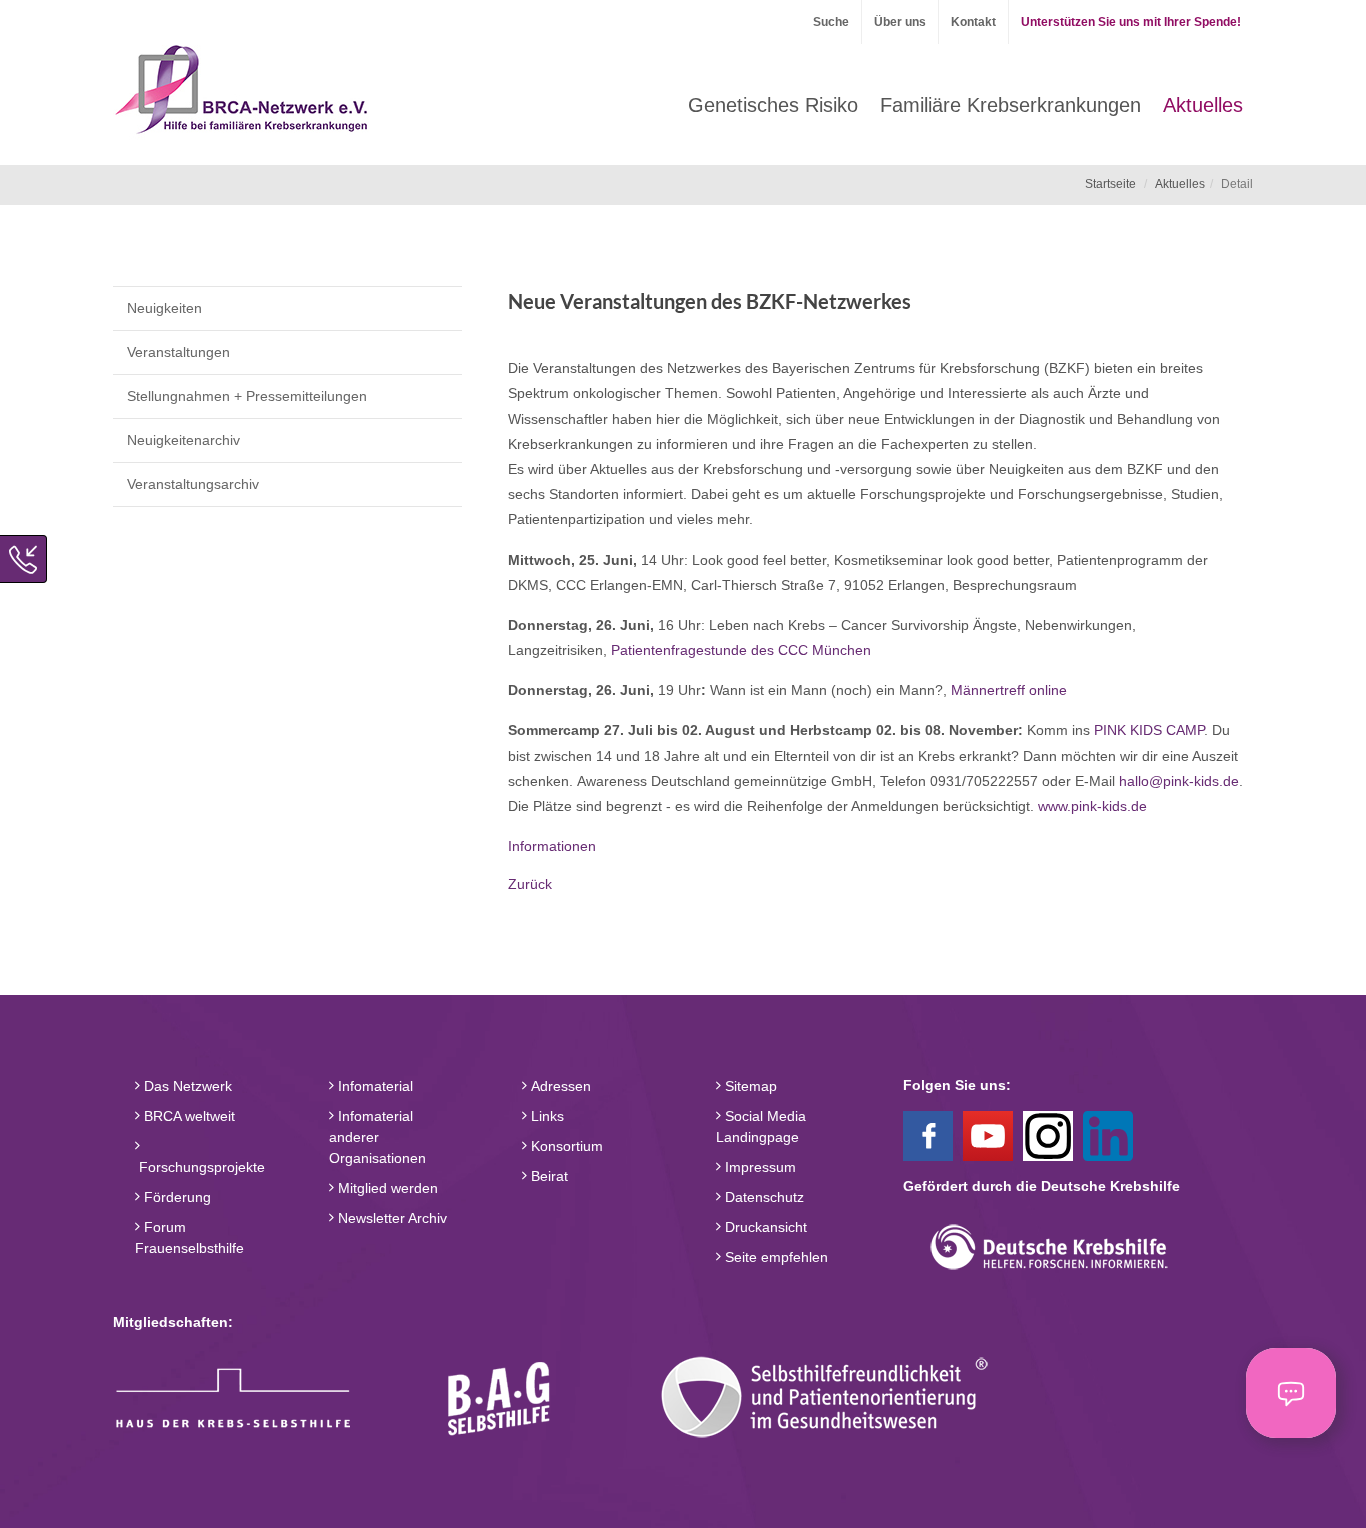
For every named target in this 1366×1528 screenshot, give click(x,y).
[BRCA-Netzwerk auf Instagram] (1048, 1135)
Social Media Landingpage (761, 1126)
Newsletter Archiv (390, 1218)
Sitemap (749, 1086)
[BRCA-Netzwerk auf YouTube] (988, 1135)
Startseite (1110, 184)
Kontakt (973, 22)
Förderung (175, 1197)
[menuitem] (773, 105)
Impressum (758, 1167)
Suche (831, 22)
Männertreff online (1009, 690)
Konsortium (565, 1146)
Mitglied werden (386, 1188)
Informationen (552, 846)
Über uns (900, 22)
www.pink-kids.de (1092, 806)
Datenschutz (762, 1197)
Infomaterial (373, 1086)
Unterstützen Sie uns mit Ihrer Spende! (1131, 22)
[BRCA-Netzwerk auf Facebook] (928, 1135)
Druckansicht (764, 1227)
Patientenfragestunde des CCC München (743, 650)
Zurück (530, 884)
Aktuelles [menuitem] (1203, 105)
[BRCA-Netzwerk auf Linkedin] (1108, 1135)
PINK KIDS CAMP (1149, 730)
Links (545, 1116)
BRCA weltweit (187, 1116)
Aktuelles (1180, 184)
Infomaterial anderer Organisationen (377, 1137)
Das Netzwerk (186, 1086)
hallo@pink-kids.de (1179, 781)
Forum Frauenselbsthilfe (189, 1237)
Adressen (559, 1086)
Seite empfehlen (774, 1257)
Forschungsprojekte (200, 1167)
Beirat (547, 1176)
